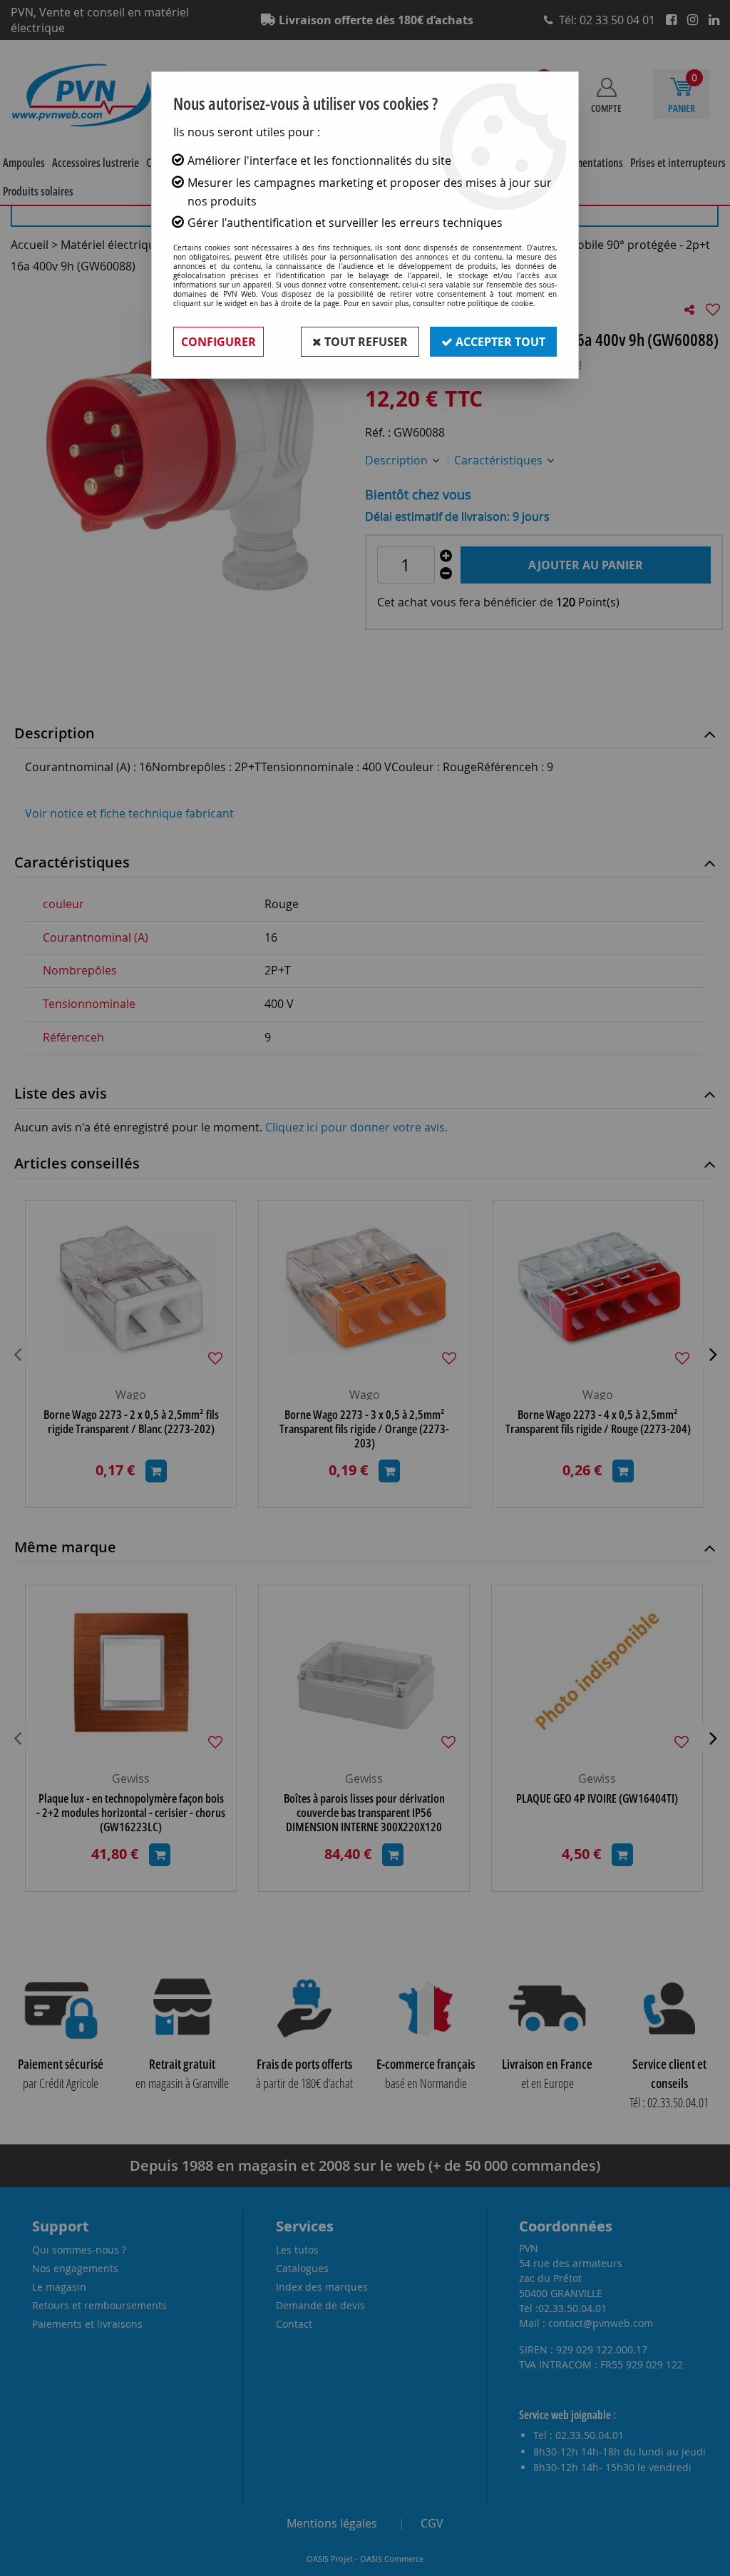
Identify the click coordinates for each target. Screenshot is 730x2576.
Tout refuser (365, 342)
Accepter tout (499, 342)
